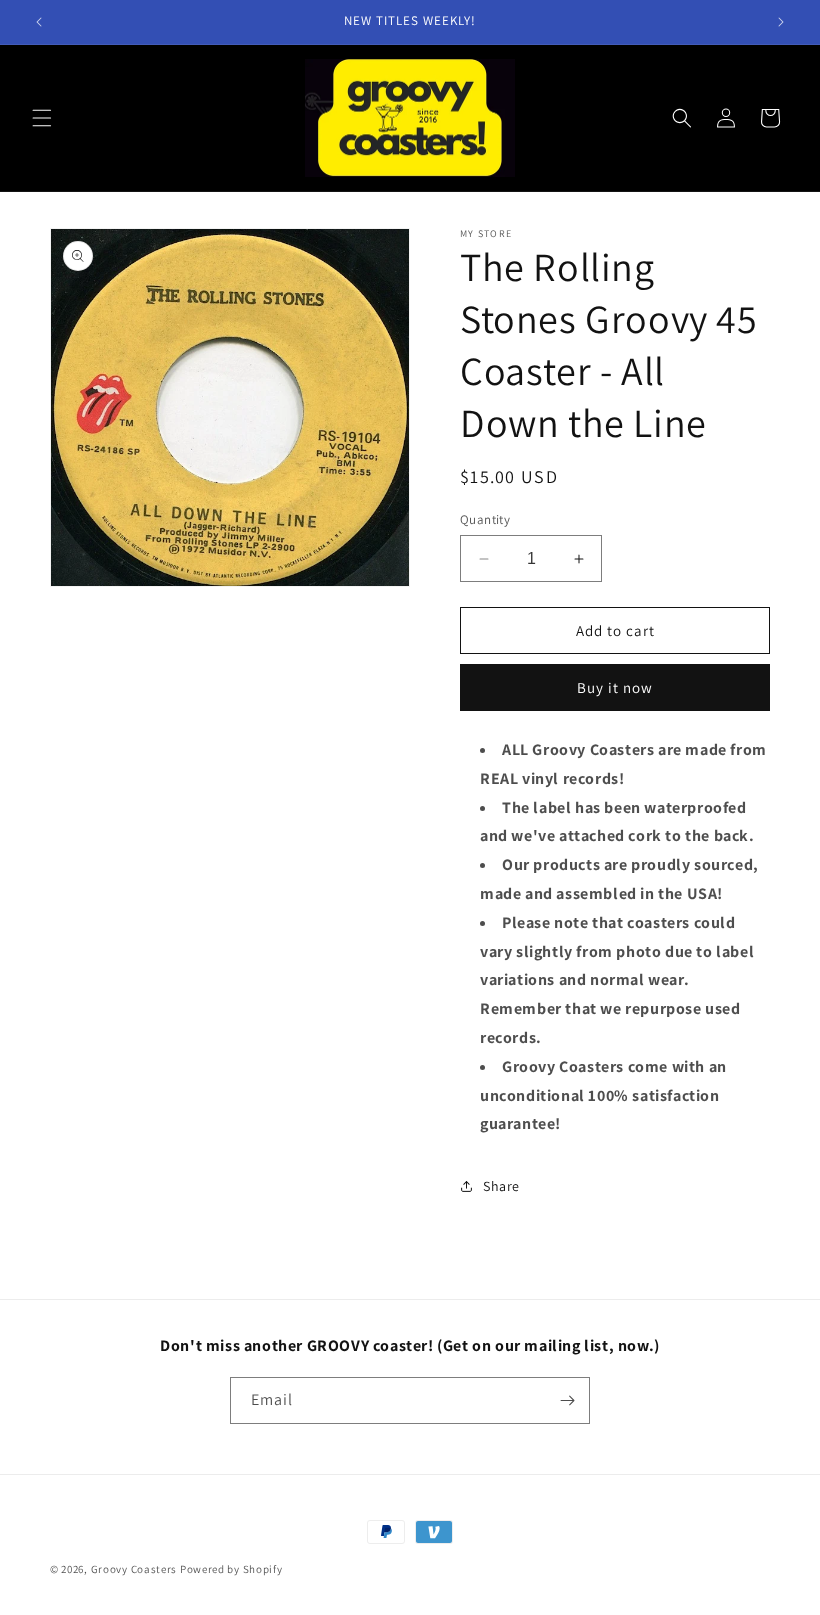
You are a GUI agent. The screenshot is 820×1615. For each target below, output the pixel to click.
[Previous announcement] (39, 22)
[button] (42, 118)
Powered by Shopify (231, 1569)
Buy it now (615, 687)
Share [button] (501, 1186)
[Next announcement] (781, 22)
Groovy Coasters (135, 1569)
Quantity (485, 519)
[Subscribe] (567, 1400)
